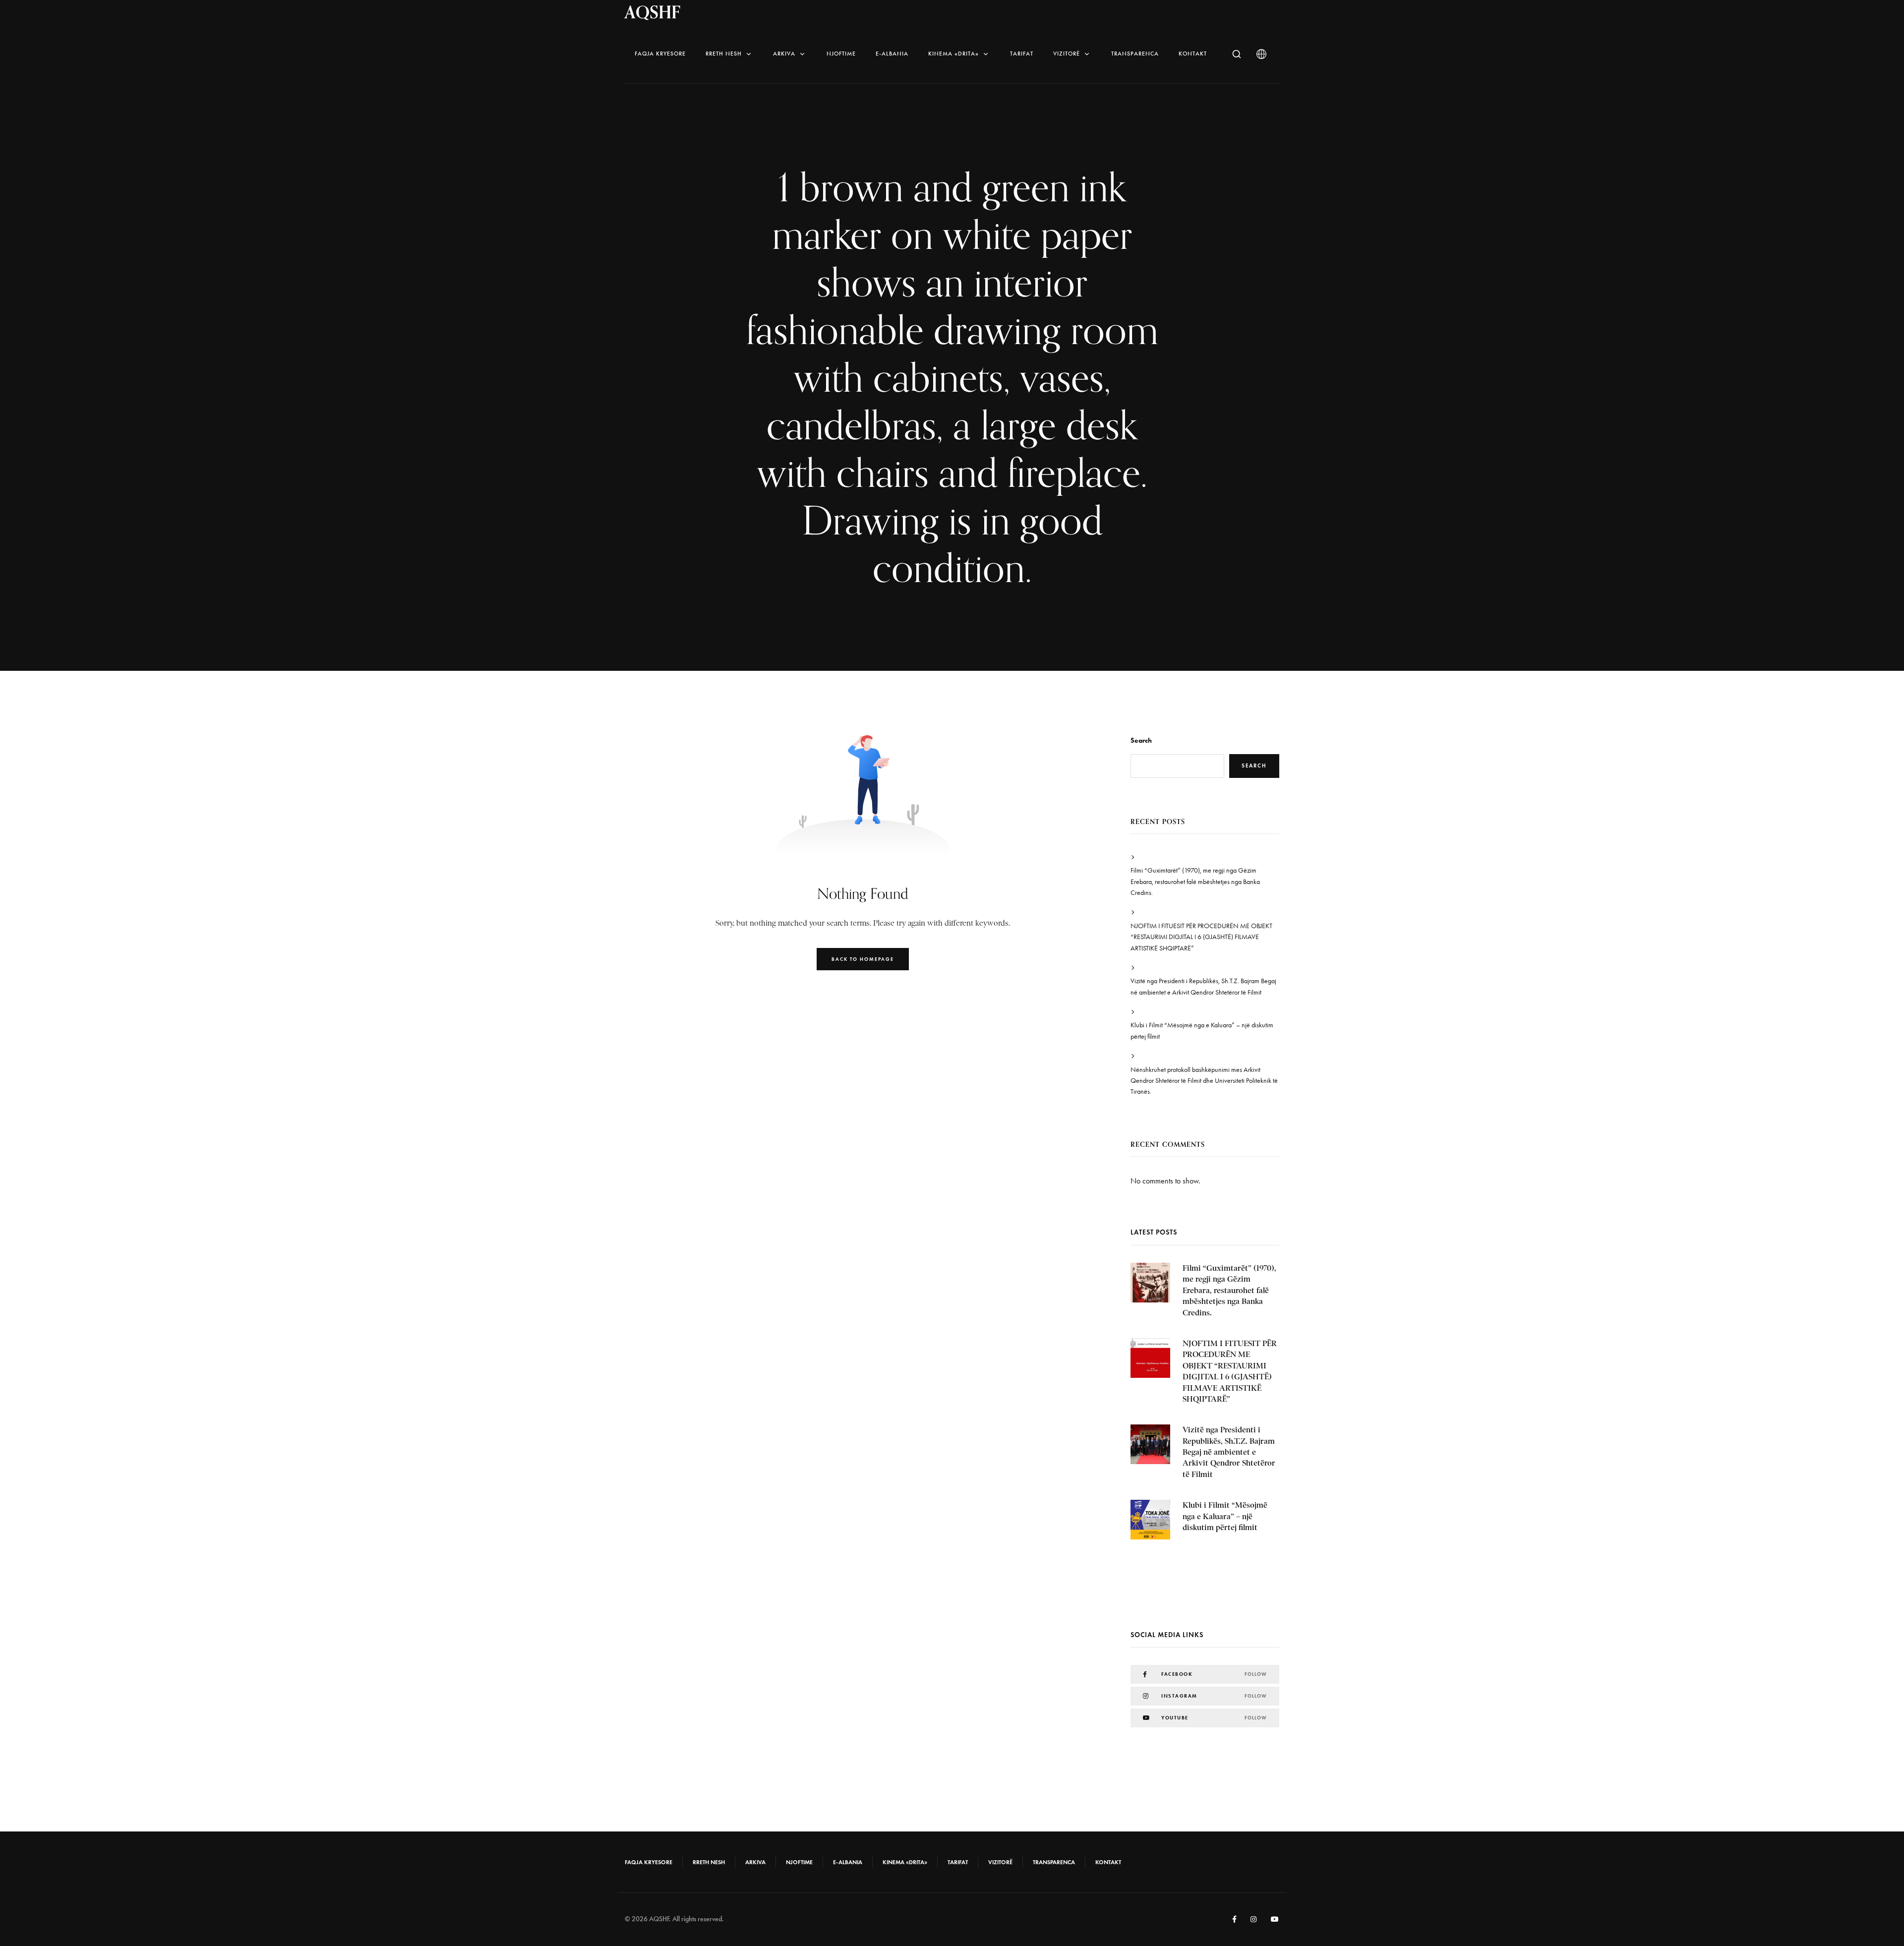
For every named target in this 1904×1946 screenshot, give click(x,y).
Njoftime (841, 54)
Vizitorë (1067, 54)
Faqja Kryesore (660, 54)
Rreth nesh (724, 54)
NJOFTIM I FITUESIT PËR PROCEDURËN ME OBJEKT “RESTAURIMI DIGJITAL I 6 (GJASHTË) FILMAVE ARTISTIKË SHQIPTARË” (1201, 937)
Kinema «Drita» (953, 54)
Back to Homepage (863, 959)
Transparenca (1135, 54)
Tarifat (1022, 54)
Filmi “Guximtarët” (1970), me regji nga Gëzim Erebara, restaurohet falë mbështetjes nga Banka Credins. (1195, 882)
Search (1141, 740)
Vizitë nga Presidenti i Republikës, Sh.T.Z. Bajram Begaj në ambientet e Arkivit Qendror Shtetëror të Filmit (1203, 986)
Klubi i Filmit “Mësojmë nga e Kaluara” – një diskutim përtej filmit (1202, 1031)
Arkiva (784, 54)
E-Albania (892, 54)
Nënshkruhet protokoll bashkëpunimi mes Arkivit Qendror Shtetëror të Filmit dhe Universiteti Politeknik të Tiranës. (1204, 1081)
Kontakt (1193, 54)
